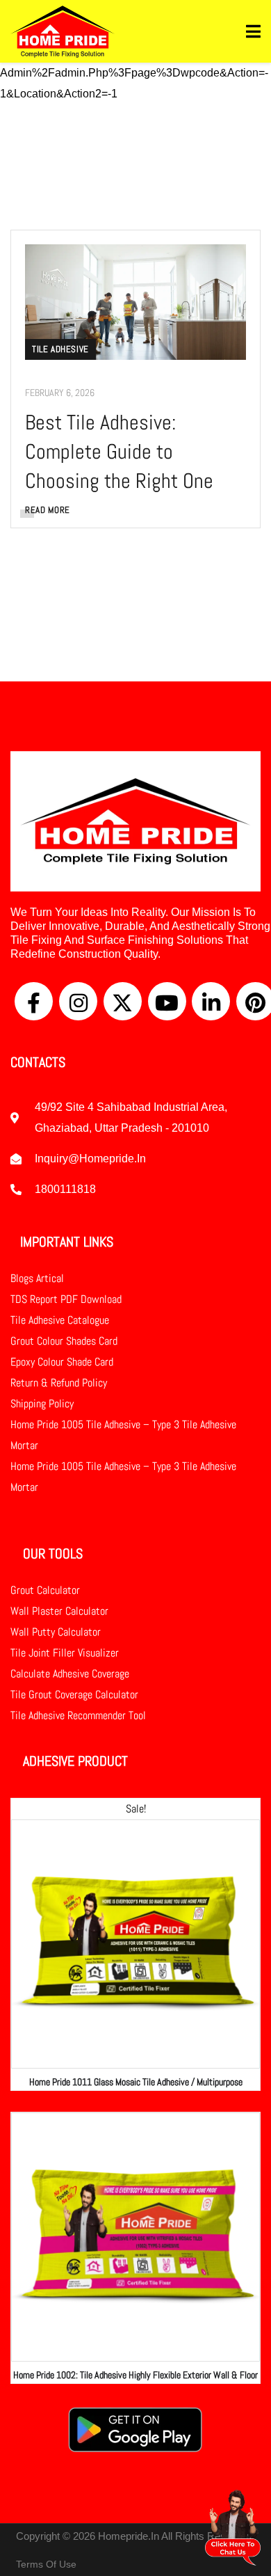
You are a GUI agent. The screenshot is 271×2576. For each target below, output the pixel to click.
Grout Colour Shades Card (64, 1341)
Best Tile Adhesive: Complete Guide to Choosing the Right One (119, 452)
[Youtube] (167, 1001)
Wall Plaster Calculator (59, 1611)
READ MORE (48, 510)
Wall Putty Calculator (56, 1632)
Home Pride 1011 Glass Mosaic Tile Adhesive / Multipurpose (136, 2082)
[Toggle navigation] (253, 32)
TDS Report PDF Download (66, 1299)
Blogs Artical (37, 1278)
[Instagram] (78, 1001)
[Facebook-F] (34, 1001)
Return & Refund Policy (59, 1383)
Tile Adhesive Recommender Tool (78, 1715)
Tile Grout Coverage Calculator (74, 1694)
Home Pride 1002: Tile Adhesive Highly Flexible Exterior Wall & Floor (135, 2375)
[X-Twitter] (123, 1001)
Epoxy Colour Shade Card (62, 1362)
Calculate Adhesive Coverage (70, 1674)
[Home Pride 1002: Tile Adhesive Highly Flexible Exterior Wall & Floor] (135, 2237)
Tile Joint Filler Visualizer (65, 1653)
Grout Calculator (45, 1590)
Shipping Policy (42, 1404)
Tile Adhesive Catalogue (60, 1320)
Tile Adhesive (60, 349)
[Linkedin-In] (211, 1001)
